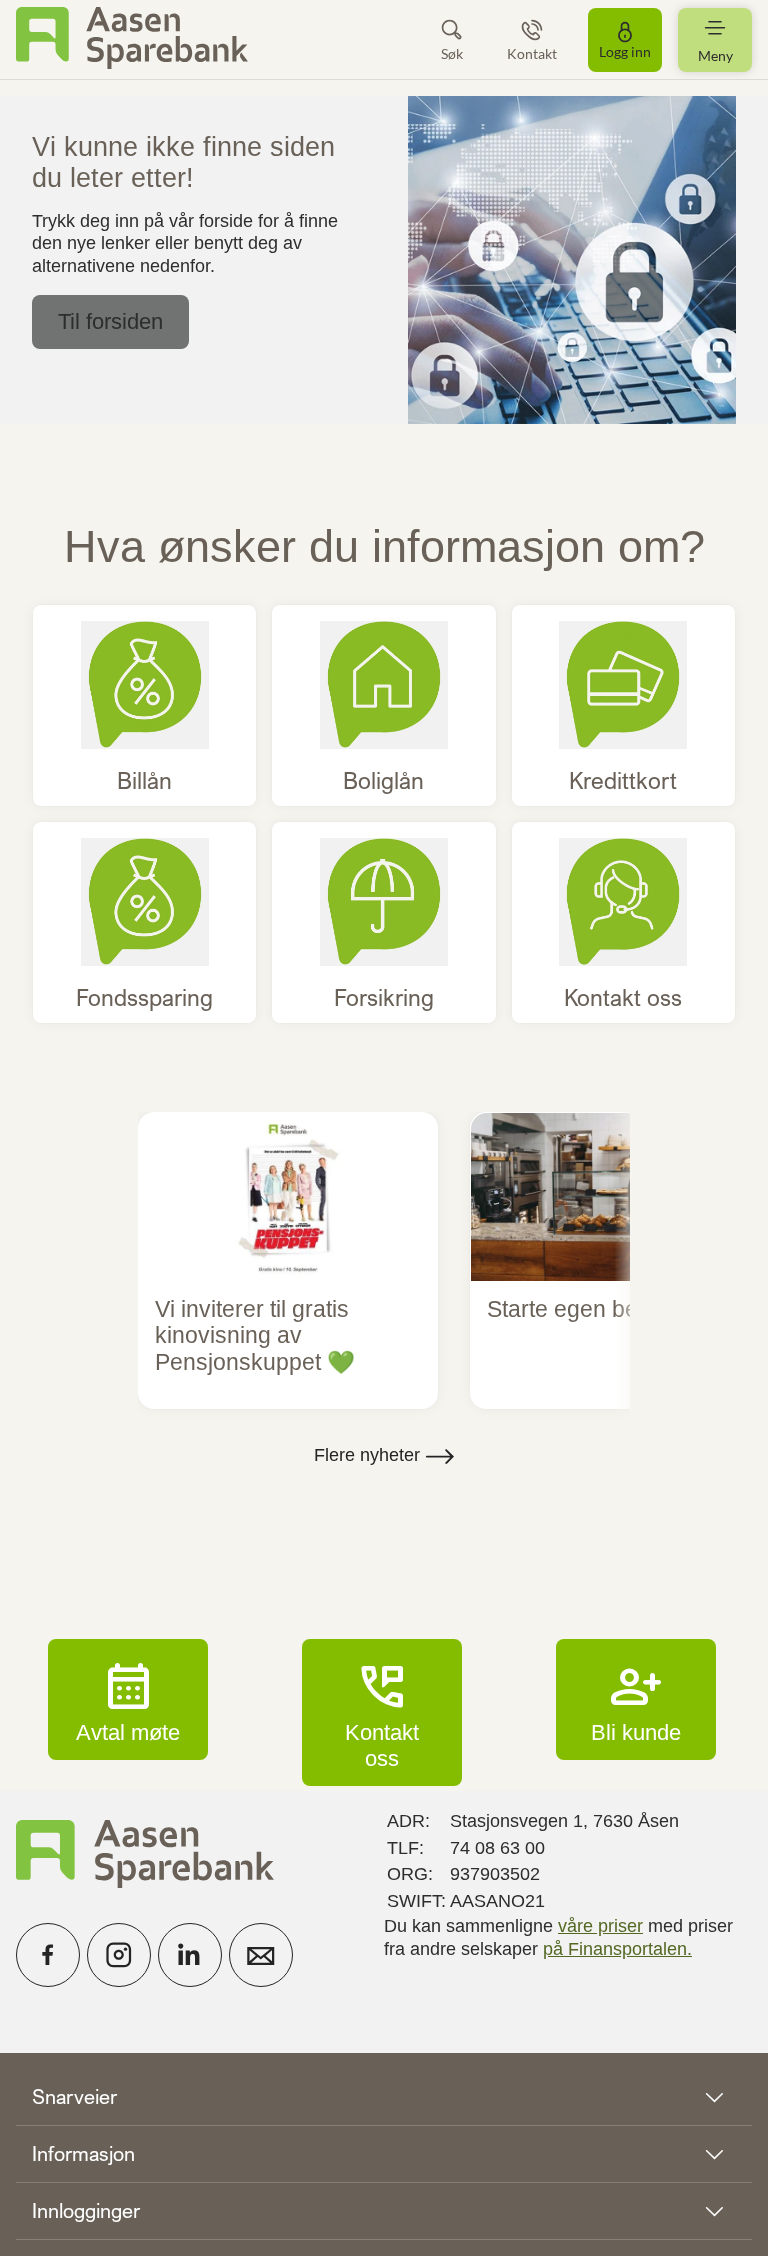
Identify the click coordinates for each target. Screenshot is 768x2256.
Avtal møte (128, 1699)
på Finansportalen (615, 1949)
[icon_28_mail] (261, 1955)
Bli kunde (636, 1699)
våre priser (600, 1926)
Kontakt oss (382, 1712)
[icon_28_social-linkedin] (190, 1955)
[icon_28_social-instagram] (119, 1955)
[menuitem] (132, 39)
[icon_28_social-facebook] (48, 1955)
